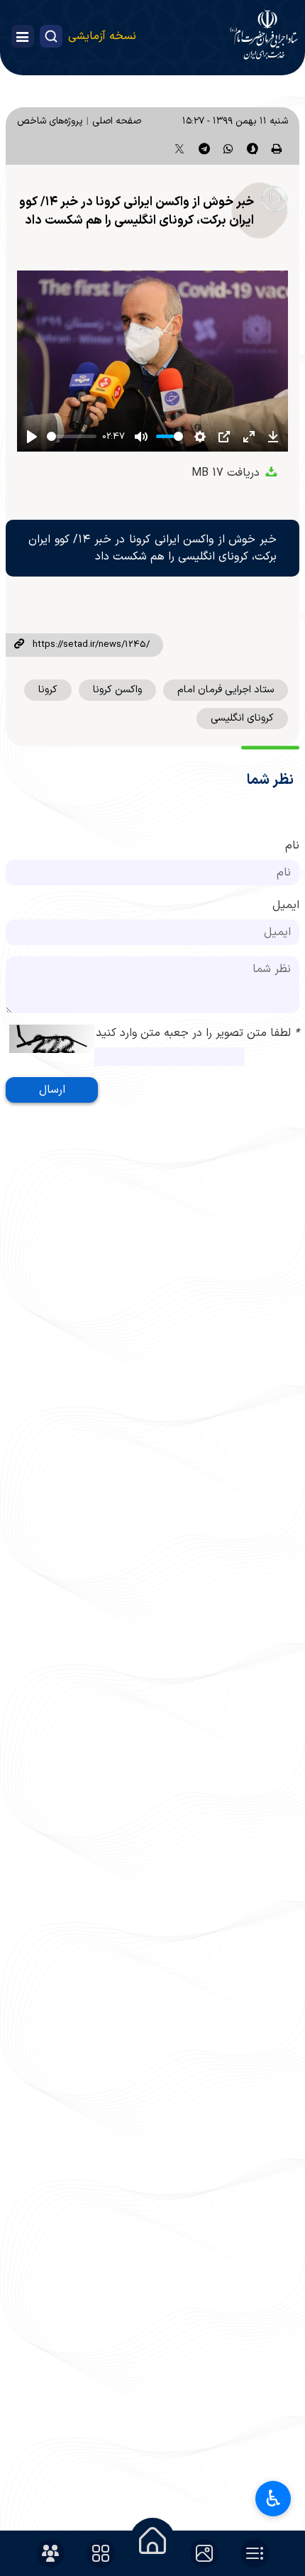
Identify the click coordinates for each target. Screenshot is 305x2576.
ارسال (52, 1090)
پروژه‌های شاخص (50, 121)
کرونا (48, 690)
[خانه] (152, 2540)
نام (292, 846)
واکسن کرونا (117, 690)
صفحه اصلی (117, 121)
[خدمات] (101, 2553)
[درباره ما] (50, 2553)
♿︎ (273, 2499)
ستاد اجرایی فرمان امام (226, 690)
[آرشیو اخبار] (255, 2553)
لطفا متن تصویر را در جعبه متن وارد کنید (198, 1033)
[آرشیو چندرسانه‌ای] (204, 2553)
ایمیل (286, 905)
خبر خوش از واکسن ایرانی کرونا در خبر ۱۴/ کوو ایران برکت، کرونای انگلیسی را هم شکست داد (137, 211)
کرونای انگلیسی (242, 718)
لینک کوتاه (19, 645)
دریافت (227, 473)
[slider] (72, 436)
